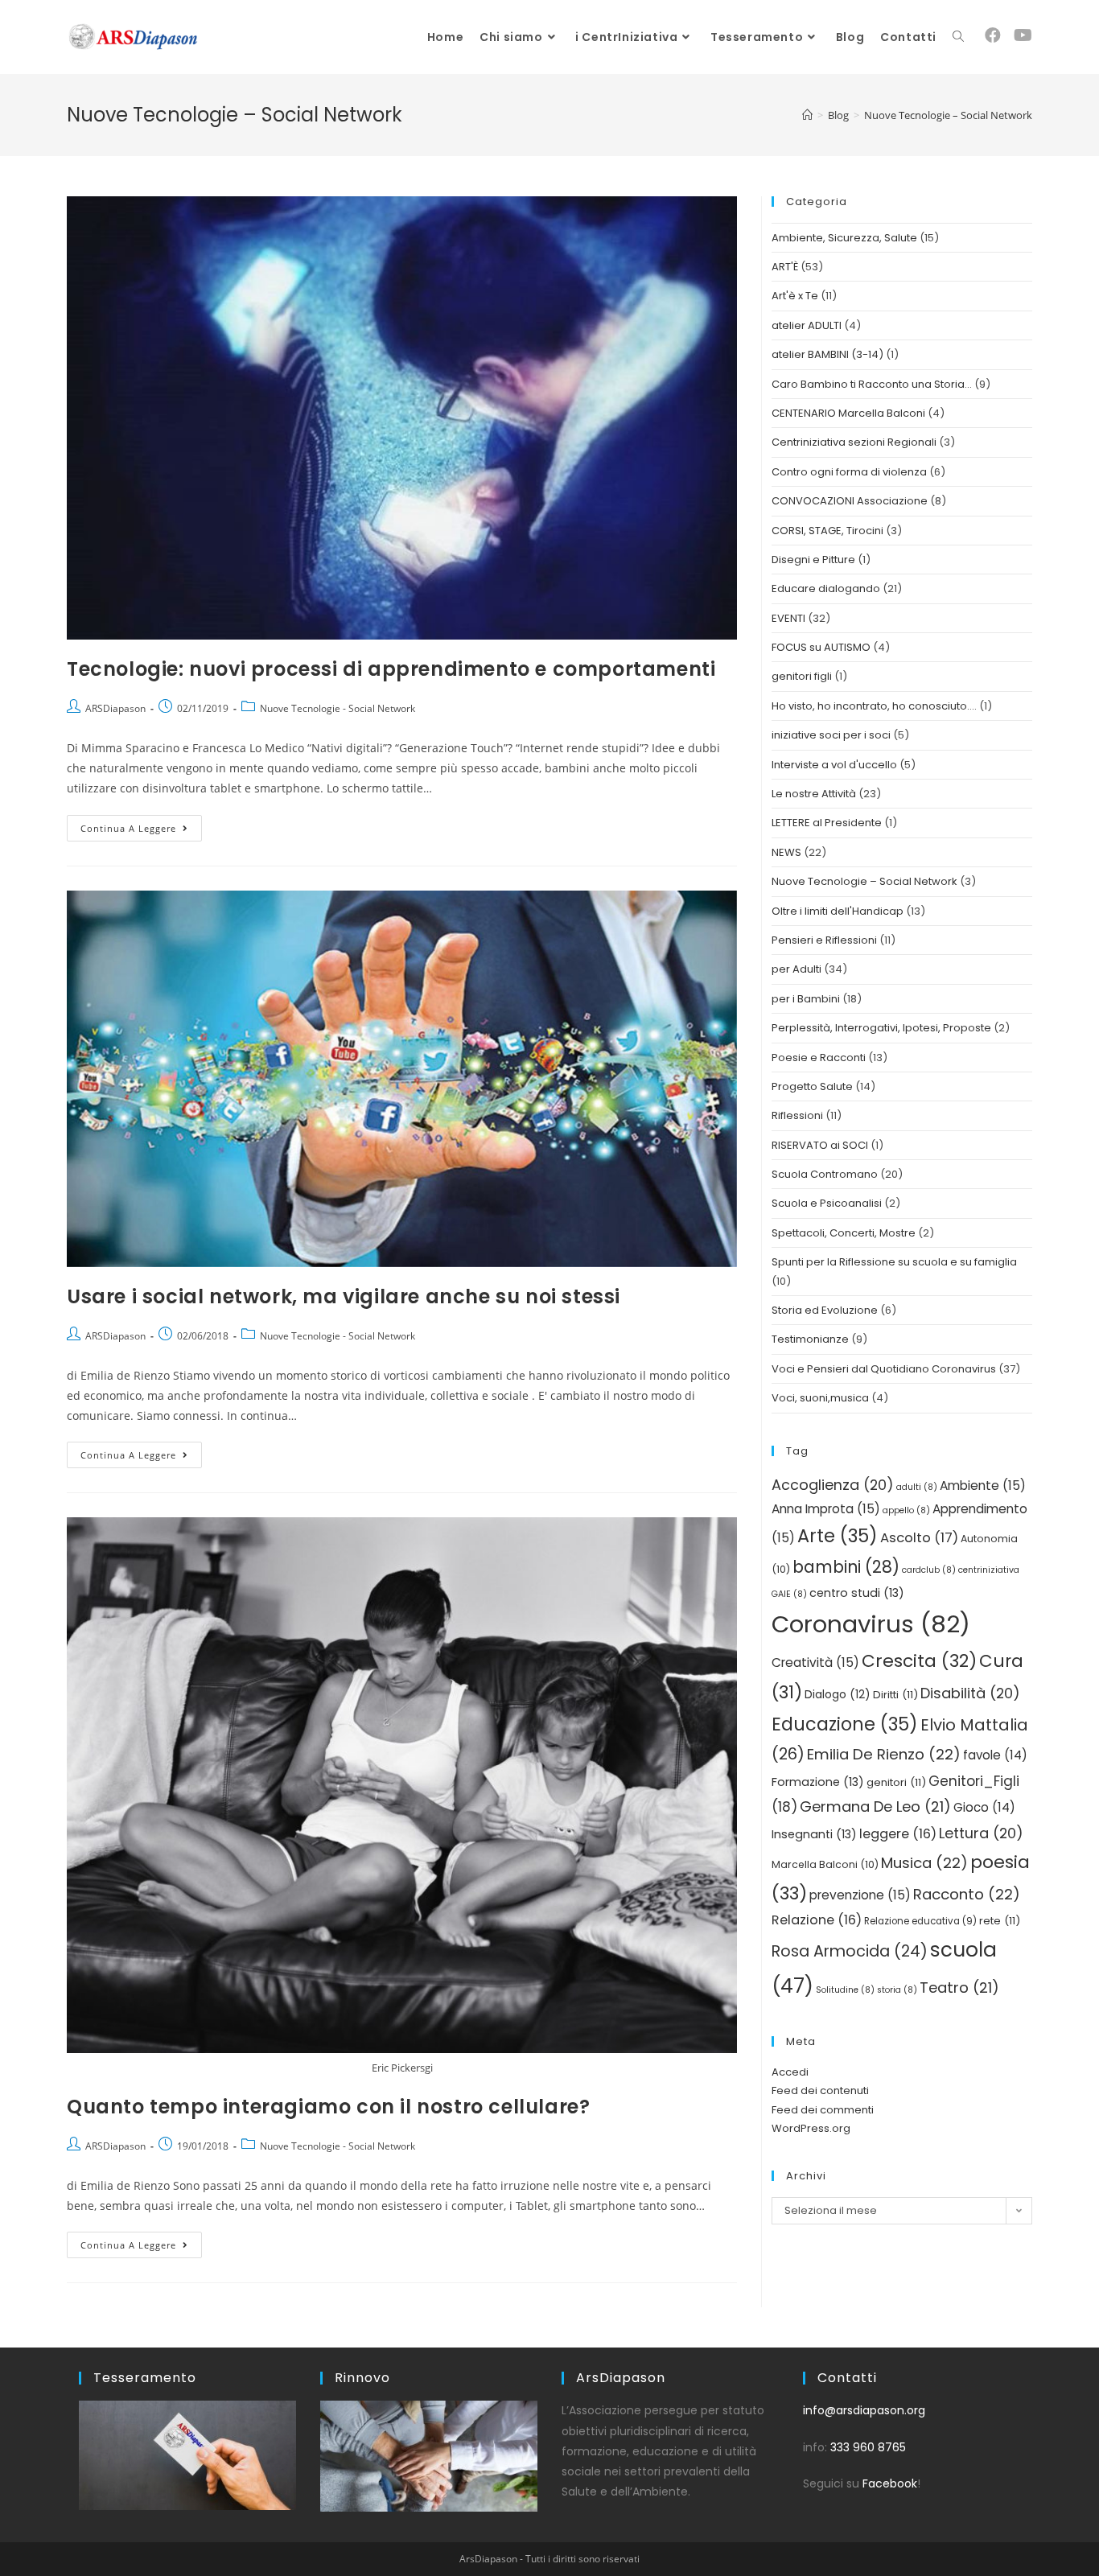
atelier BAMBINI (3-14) (827, 354)
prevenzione (860, 1895)
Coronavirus (871, 1624)
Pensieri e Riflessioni (824, 940)
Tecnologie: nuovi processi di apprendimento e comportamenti (391, 669)
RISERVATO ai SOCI (820, 1145)
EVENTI (788, 618)
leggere (898, 1834)
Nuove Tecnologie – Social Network (864, 881)
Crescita (919, 1661)
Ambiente (983, 1486)
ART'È (785, 267)
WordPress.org (811, 2128)
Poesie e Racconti (819, 1058)
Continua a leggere (141, 825)
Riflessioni (797, 1115)
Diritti (895, 1695)
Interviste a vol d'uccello (834, 765)
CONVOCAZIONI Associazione (850, 501)
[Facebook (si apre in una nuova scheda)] (993, 35)
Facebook (890, 2483)
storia (897, 1990)
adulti (917, 1487)
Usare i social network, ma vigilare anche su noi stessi (344, 1296)
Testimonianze (810, 1339)
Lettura (981, 1833)
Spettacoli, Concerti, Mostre (844, 1233)
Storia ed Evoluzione (825, 1310)
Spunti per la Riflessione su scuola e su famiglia (894, 1262)
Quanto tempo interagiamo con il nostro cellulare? (328, 2107)
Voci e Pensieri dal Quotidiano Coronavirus (884, 1369)
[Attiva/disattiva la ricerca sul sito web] (958, 37)
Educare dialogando (826, 588)
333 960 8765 (868, 2447)
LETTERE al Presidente (827, 823)
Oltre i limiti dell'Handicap (838, 911)
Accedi (790, 2072)
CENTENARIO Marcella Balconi (848, 413)
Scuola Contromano (825, 1174)
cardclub (929, 1570)
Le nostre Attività (814, 794)
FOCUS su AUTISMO (821, 647)
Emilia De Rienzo (884, 1754)
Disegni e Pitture (813, 560)
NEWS (786, 852)
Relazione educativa (920, 1921)
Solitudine (845, 1990)
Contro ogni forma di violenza (849, 472)
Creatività (815, 1662)
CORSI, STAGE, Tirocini (827, 531)
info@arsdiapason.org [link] (864, 2410)
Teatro (959, 1988)
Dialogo (838, 1695)
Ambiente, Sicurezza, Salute (844, 238)
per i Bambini (806, 999)
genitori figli (802, 676)
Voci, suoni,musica (820, 1398)
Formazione (818, 1782)
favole (995, 1755)
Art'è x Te (795, 296)
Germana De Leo (875, 1806)
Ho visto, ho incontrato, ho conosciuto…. (874, 706)
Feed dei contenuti (820, 2090)
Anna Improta (826, 1509)
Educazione (845, 1724)
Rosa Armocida (850, 1951)
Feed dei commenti (823, 2110)
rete (1000, 1921)
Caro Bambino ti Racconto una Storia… (872, 384)
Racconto (967, 1894)
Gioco (984, 1807)
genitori (896, 1782)
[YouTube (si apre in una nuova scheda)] (1023, 35)
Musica (924, 1863)
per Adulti (796, 969)
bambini (846, 1567)
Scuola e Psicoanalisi (827, 1203)
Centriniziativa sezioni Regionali (854, 442)
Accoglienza (833, 1485)
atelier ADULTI (807, 325)
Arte (838, 1536)
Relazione (817, 1920)
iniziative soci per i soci (831, 735)
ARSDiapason (115, 708)
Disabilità (970, 1693)
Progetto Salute (812, 1086)
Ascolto (919, 1538)
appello (906, 1510)
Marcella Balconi (825, 1864)
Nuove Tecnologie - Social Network (338, 708)
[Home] (807, 115)
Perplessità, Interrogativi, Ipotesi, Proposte (881, 1028)
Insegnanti (814, 1834)
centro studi (857, 1593)
